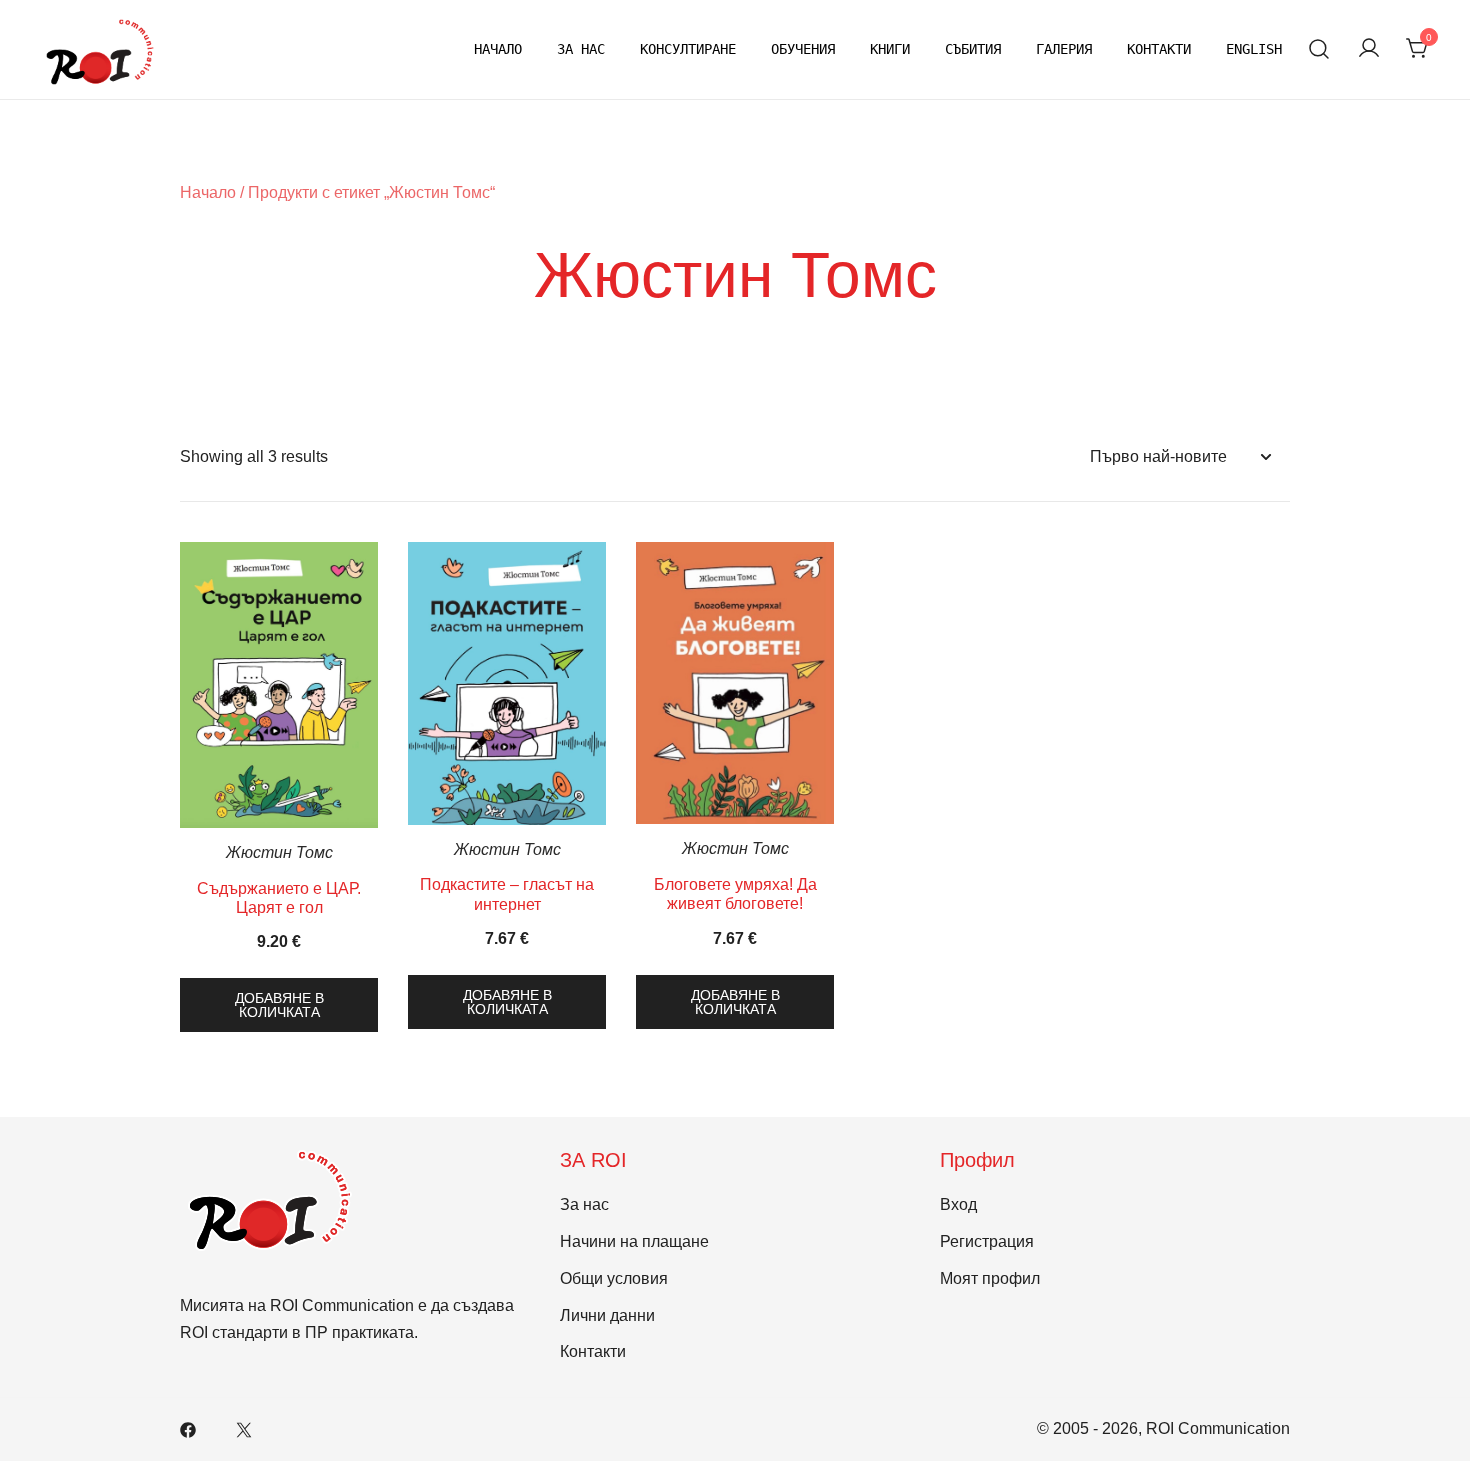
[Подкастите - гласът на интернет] (507, 683)
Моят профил (990, 1278)
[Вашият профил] (1369, 49)
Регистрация (987, 1241)
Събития (973, 49)
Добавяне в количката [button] (279, 1005)
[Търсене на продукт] (1319, 49)
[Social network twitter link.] (244, 1428)
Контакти (1159, 49)
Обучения (803, 49)
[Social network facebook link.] (188, 1428)
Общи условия (614, 1278)
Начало (498, 49)
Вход (958, 1204)
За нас (581, 49)
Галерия (1064, 49)
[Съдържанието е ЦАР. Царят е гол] (279, 685)
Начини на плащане (634, 1241)
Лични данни (607, 1315)
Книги (890, 49)
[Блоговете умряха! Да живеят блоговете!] (735, 683)
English (1254, 49)
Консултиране (688, 49)
